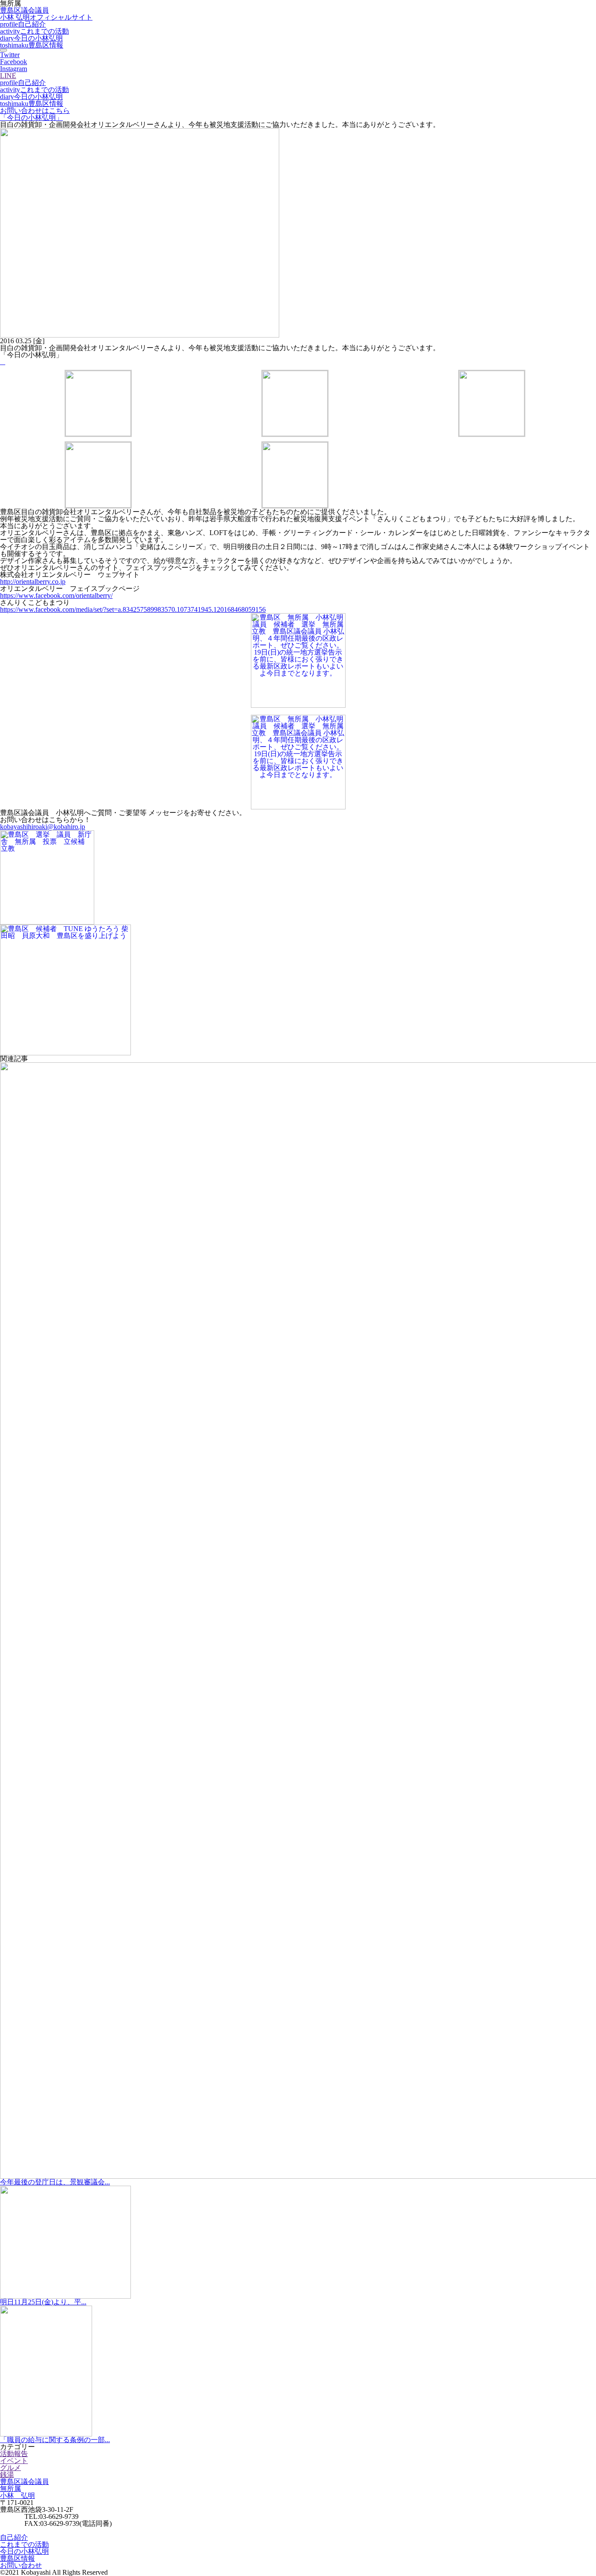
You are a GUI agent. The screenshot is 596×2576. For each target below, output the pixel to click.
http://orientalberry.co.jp (33, 582)
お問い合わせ (21, 2565)
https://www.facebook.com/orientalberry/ (56, 595)
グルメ (10, 2468)
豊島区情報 (32, 45)
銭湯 (7, 2475)
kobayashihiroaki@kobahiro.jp (43, 827)
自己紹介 (23, 24)
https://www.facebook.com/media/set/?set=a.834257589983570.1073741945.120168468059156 (133, 609)
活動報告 (14, 2454)
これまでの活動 (34, 31)
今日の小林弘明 (31, 38)
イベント (14, 2461)
